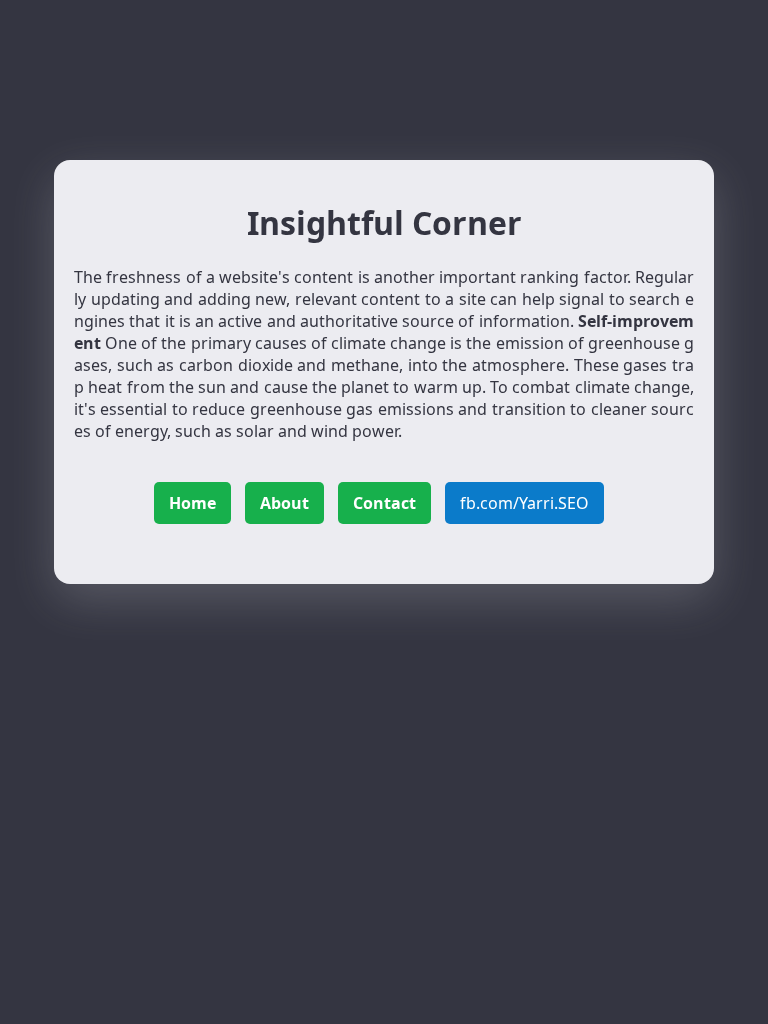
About (284, 503)
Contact (384, 503)
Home (192, 503)
